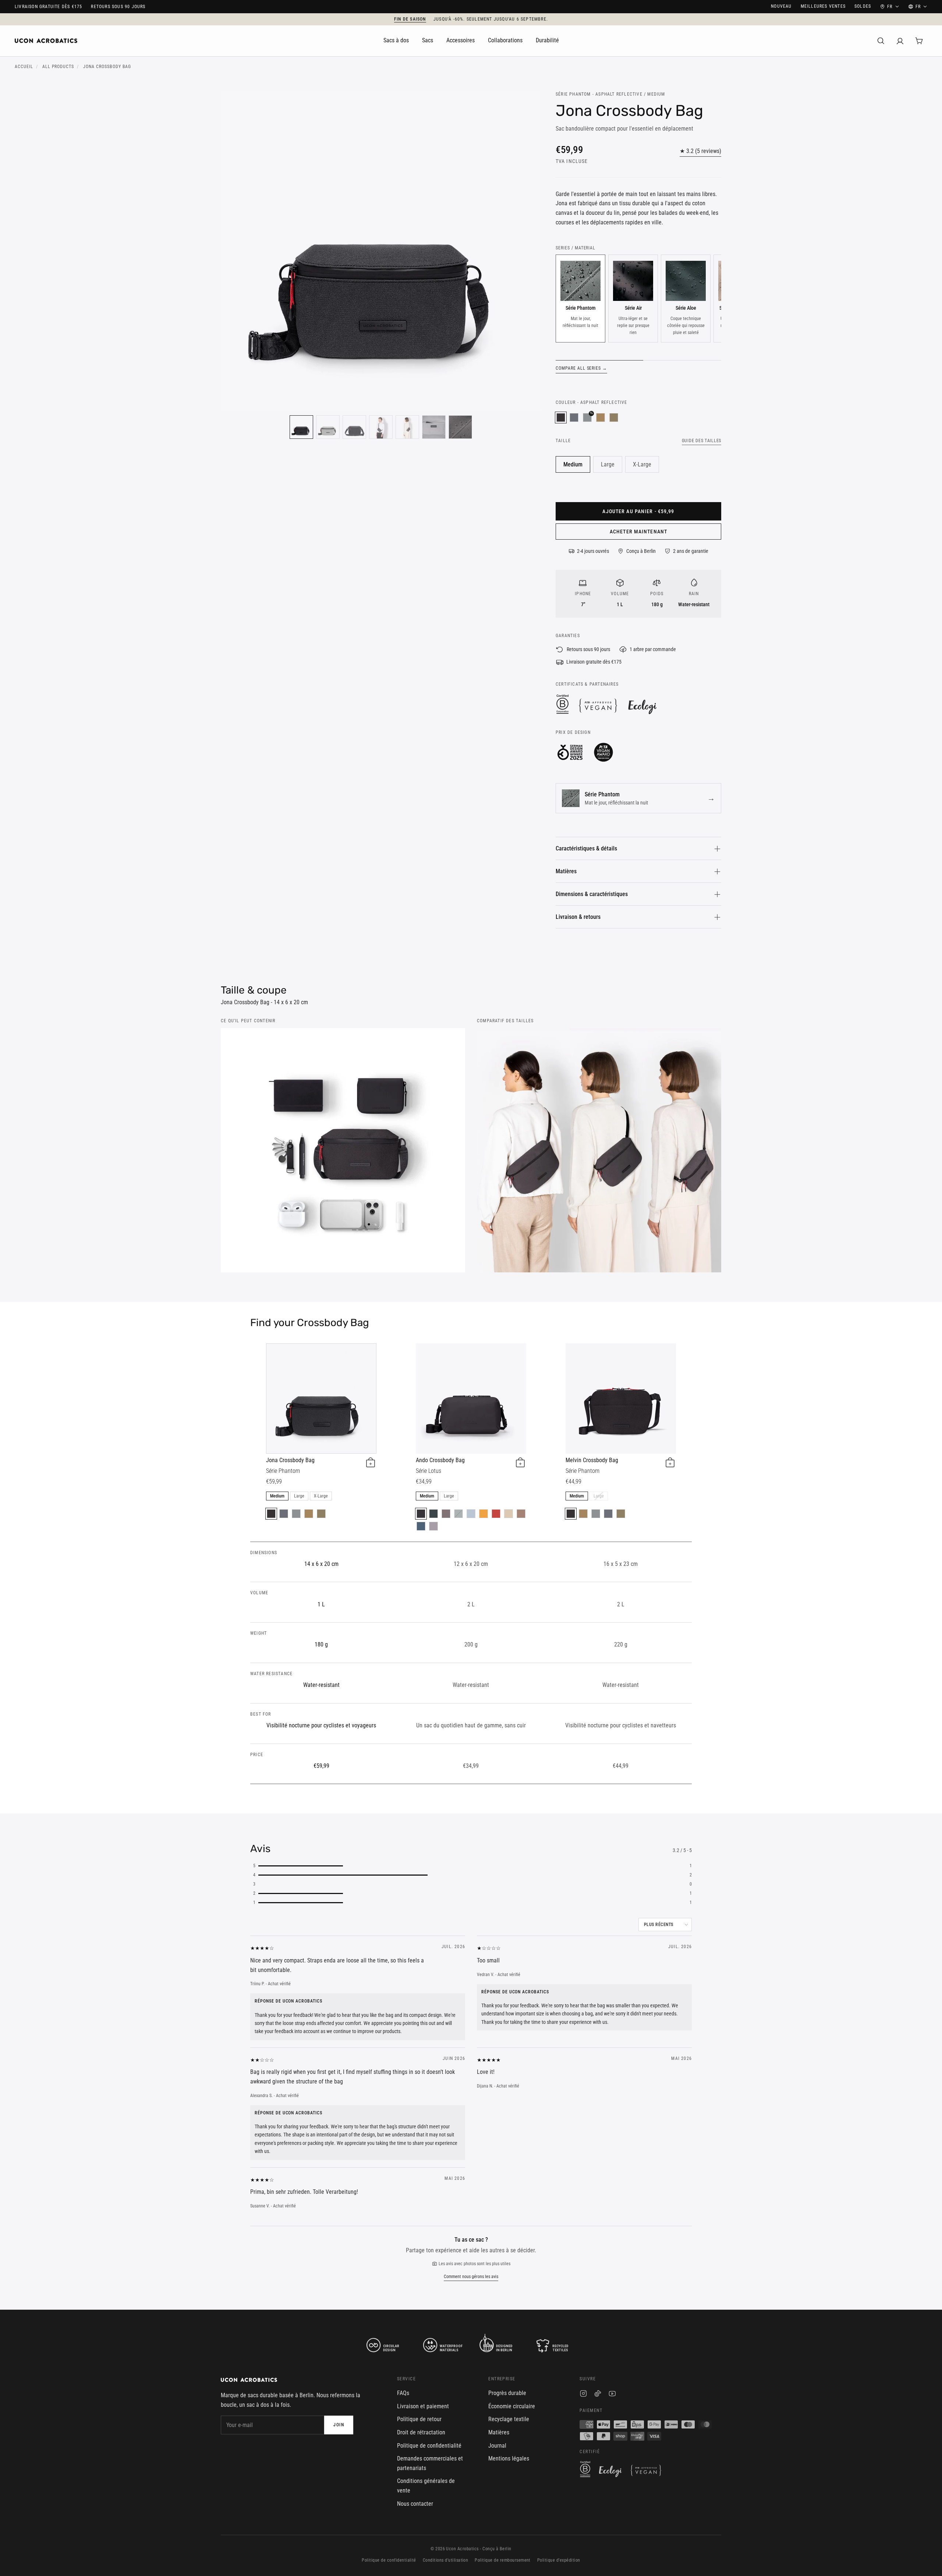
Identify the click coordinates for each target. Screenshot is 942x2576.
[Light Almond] (509, 1514)
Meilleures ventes (823, 6)
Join (339, 2425)
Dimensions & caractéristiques (592, 894)
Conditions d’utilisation (446, 2560)
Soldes (863, 6)
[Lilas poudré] (433, 1526)
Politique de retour (419, 2419)
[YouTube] (612, 2395)
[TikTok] (598, 2395)
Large (608, 464)
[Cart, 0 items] (919, 41)
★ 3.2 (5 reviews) (700, 151)
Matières (566, 871)
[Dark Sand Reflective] (601, 418)
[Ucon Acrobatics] (46, 41)
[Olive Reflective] (614, 418)
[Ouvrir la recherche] (881, 41)
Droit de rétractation (421, 2432)
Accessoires (461, 40)
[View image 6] (434, 427)
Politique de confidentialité (429, 2446)
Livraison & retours (578, 917)
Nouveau (781, 6)
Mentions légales (509, 2458)
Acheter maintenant (638, 532)
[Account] (900, 41)
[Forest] (433, 1514)
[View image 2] (328, 427)
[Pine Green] (458, 1514)
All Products (58, 67)
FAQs (403, 2393)
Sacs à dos (396, 40)
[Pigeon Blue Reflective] (296, 1514)
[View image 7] (460, 427)
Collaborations (505, 40)
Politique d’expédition (559, 2560)
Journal (497, 2446)
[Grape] (446, 1514)
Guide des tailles (702, 441)
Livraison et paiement (423, 2406)
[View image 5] (407, 427)
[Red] (496, 1514)
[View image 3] (354, 427)
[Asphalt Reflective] (561, 418)
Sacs (428, 40)
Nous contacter (415, 2504)
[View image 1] (301, 427)
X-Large (642, 464)
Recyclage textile (509, 2419)
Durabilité (547, 40)
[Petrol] (421, 1526)
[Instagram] (583, 2395)
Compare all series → (581, 368)
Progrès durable (507, 2393)
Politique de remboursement (502, 2560)
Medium (573, 464)
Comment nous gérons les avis (471, 2277)
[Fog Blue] (471, 1514)
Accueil (24, 67)
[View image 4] (381, 427)
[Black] (421, 1514)
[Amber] (484, 1514)
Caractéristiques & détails (586, 848)
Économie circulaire (512, 2406)
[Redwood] (521, 1514)
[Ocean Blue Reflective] (574, 418)
